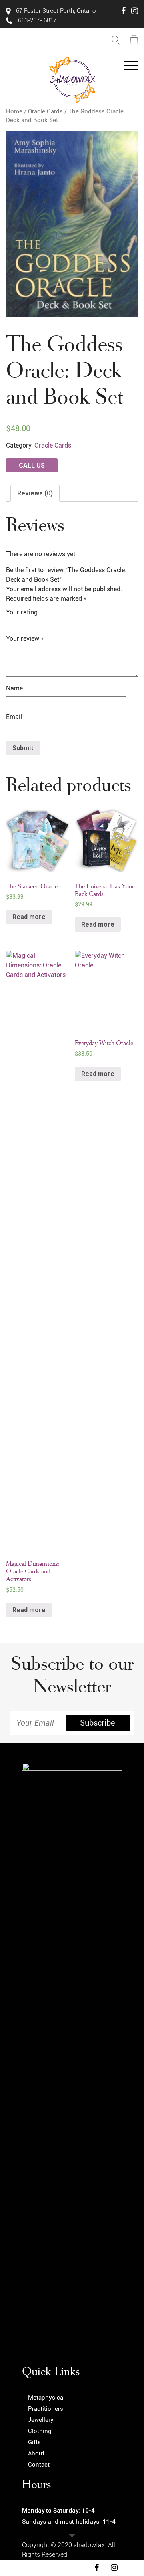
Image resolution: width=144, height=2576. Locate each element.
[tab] (35, 493)
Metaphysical (46, 2398)
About (36, 2453)
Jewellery (41, 2420)
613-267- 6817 (36, 20)
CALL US (32, 465)
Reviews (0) (35, 493)
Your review (25, 639)
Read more (29, 917)
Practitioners (46, 2409)
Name (14, 688)
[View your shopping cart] (134, 40)
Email (14, 717)
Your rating (22, 612)
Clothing (40, 2431)
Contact (39, 2465)
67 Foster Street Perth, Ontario (55, 11)
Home (14, 111)
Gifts (34, 2442)
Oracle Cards (45, 111)
